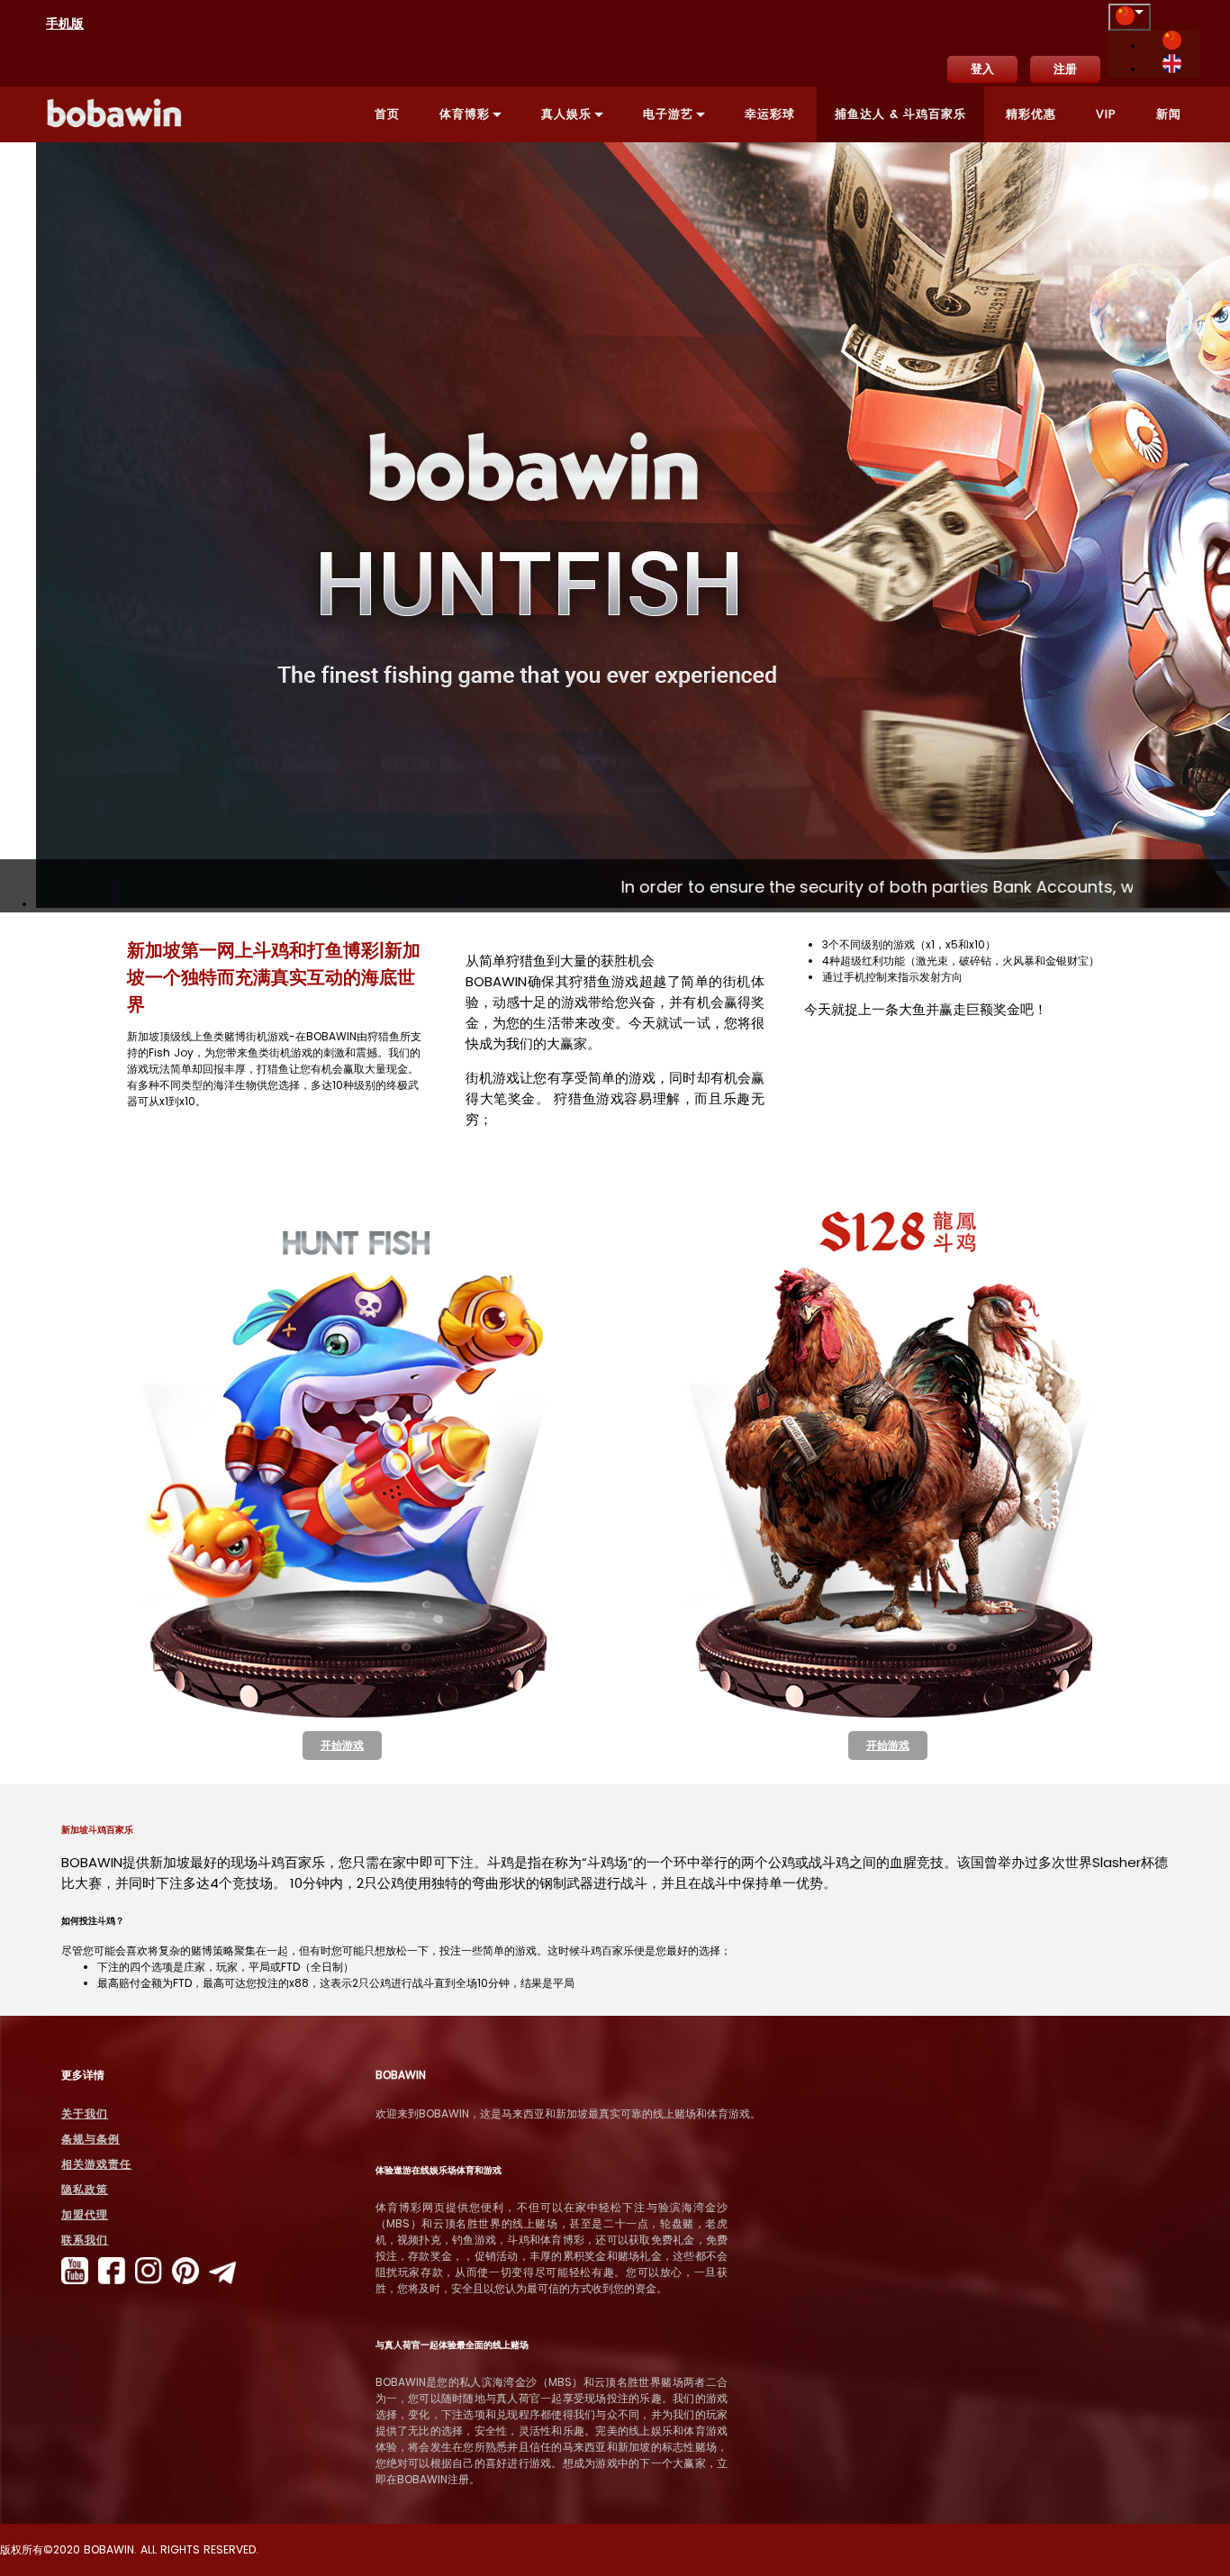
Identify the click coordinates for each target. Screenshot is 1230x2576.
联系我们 (85, 2240)
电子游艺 (668, 114)
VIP (1106, 114)
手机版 (65, 23)
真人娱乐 (566, 114)
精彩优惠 (1031, 114)
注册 (1065, 69)
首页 (387, 114)
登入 (982, 69)
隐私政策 (85, 2189)
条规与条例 (90, 2139)
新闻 (1169, 114)
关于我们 (85, 2113)
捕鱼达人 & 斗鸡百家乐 (900, 114)
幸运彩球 (770, 114)
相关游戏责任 (96, 2164)
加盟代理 (85, 2214)
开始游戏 (342, 1745)
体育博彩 (465, 114)
